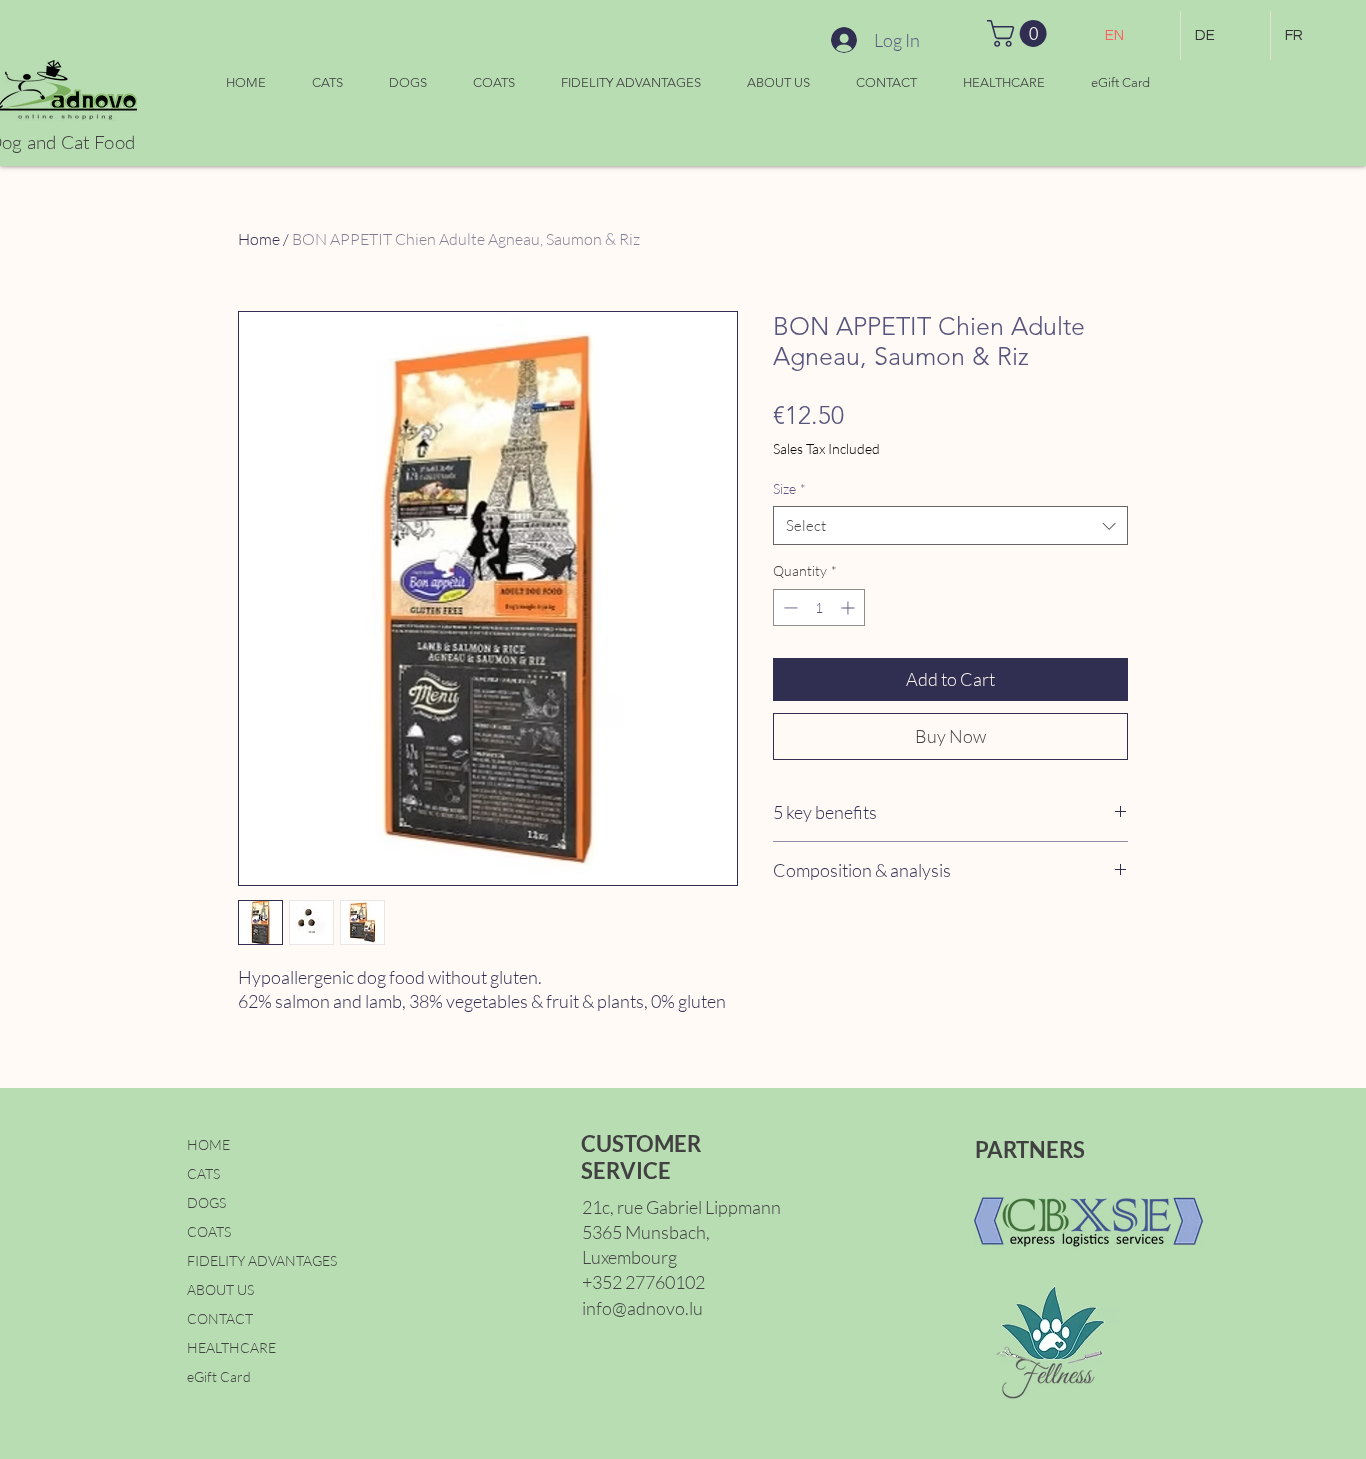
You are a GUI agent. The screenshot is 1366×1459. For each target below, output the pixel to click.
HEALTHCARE (231, 1347)
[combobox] (950, 525)
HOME (208, 1144)
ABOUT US (220, 1289)
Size (789, 488)
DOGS (206, 1202)
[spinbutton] (819, 607)
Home (259, 239)
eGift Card (219, 1376)
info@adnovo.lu (642, 1308)
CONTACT (220, 1318)
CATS (203, 1173)
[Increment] (849, 607)
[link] (1020, 33)
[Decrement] (788, 607)
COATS (209, 1231)
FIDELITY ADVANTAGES (262, 1260)
